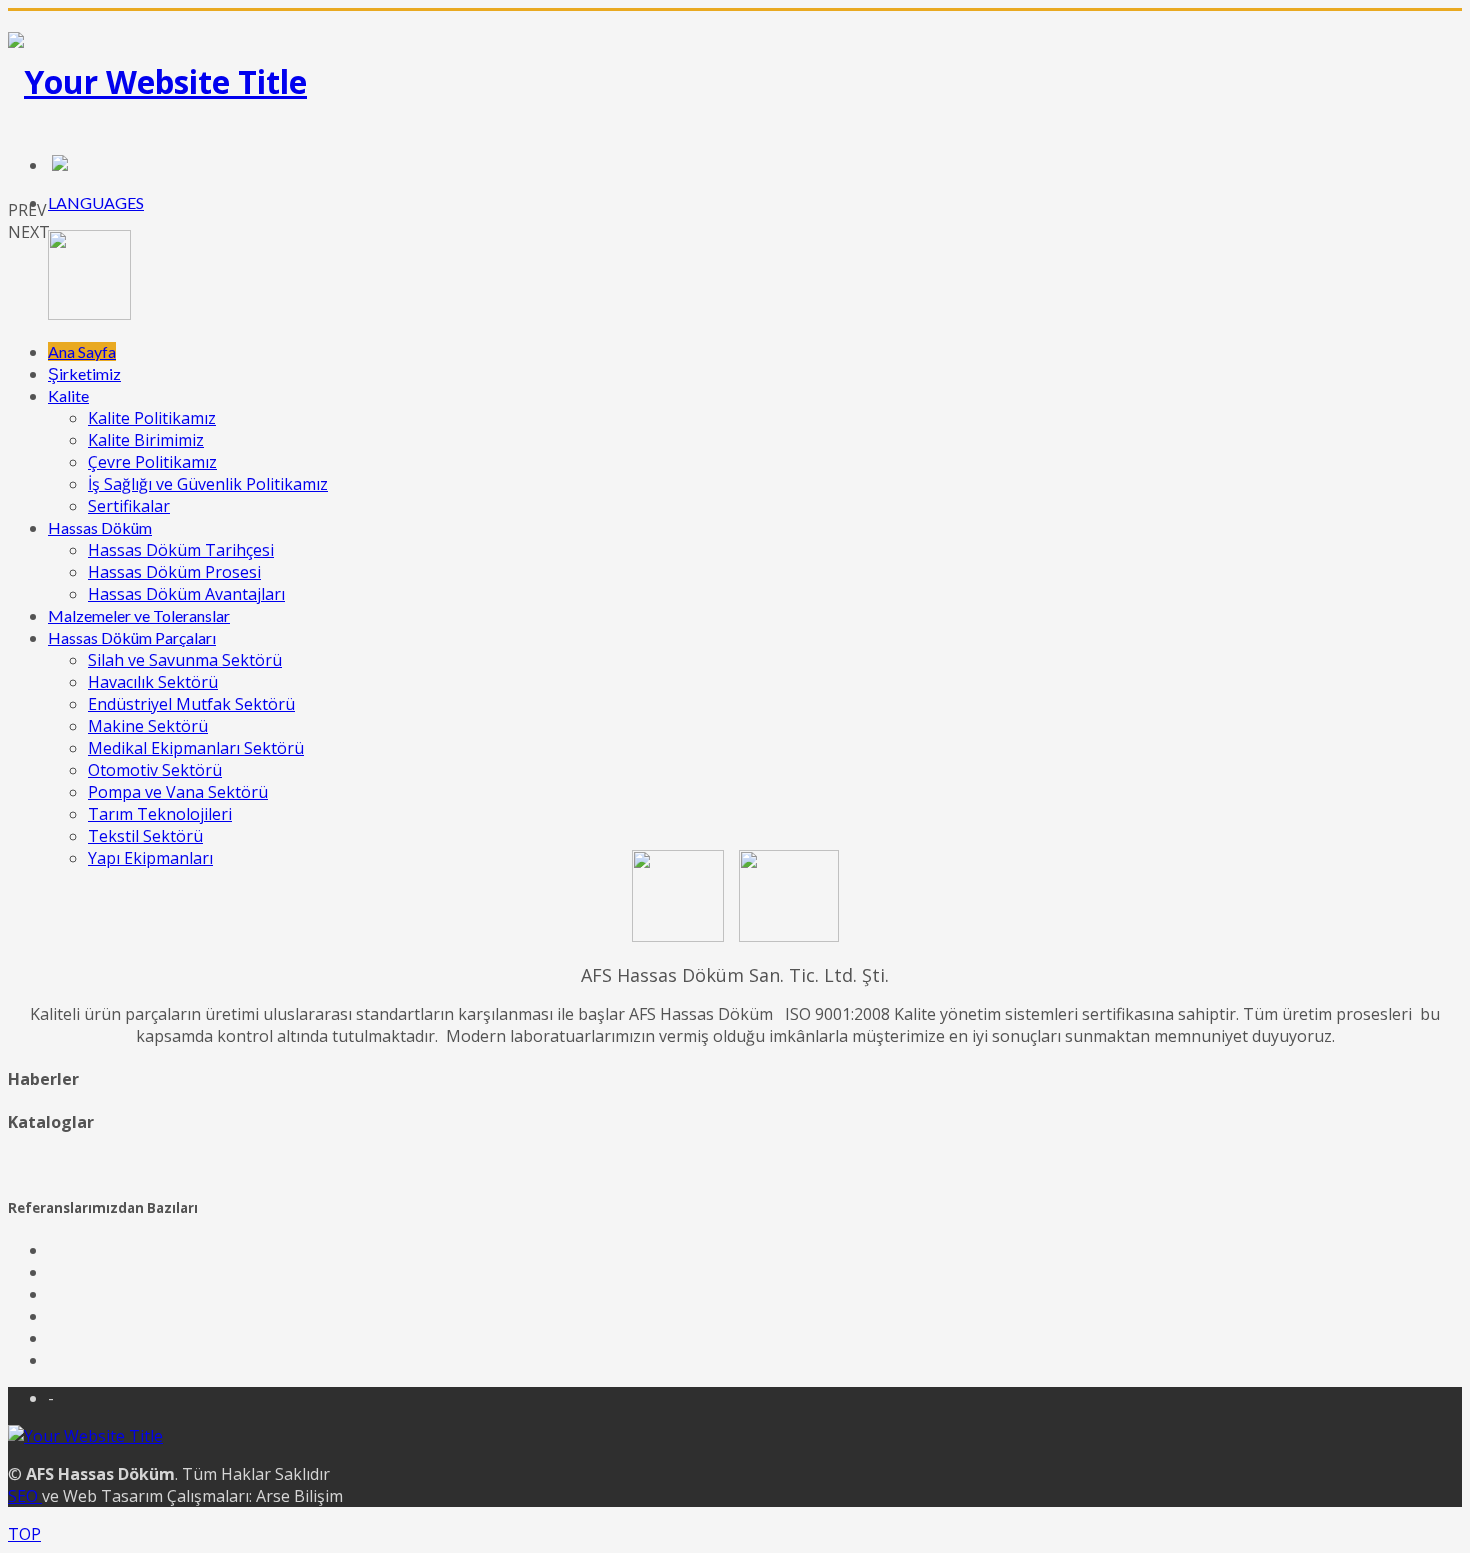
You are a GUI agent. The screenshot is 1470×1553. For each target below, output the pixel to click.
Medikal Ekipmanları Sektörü (196, 748)
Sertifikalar (129, 506)
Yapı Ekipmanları (150, 858)
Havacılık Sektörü (153, 682)
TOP (24, 1534)
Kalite (68, 395)
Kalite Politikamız (152, 418)
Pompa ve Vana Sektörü (178, 792)
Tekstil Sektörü (145, 836)
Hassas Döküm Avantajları (186, 594)
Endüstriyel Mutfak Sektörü (191, 704)
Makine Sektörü (148, 726)
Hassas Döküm (100, 527)
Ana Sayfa (82, 351)
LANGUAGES (96, 202)
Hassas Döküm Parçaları (132, 637)
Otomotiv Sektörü (155, 770)
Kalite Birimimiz (146, 440)
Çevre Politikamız (152, 462)
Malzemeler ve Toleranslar (139, 615)
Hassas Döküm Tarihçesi (181, 550)
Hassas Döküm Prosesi (174, 572)
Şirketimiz (84, 373)
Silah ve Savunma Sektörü (185, 660)
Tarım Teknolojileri (160, 814)
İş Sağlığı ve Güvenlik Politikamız (208, 484)
